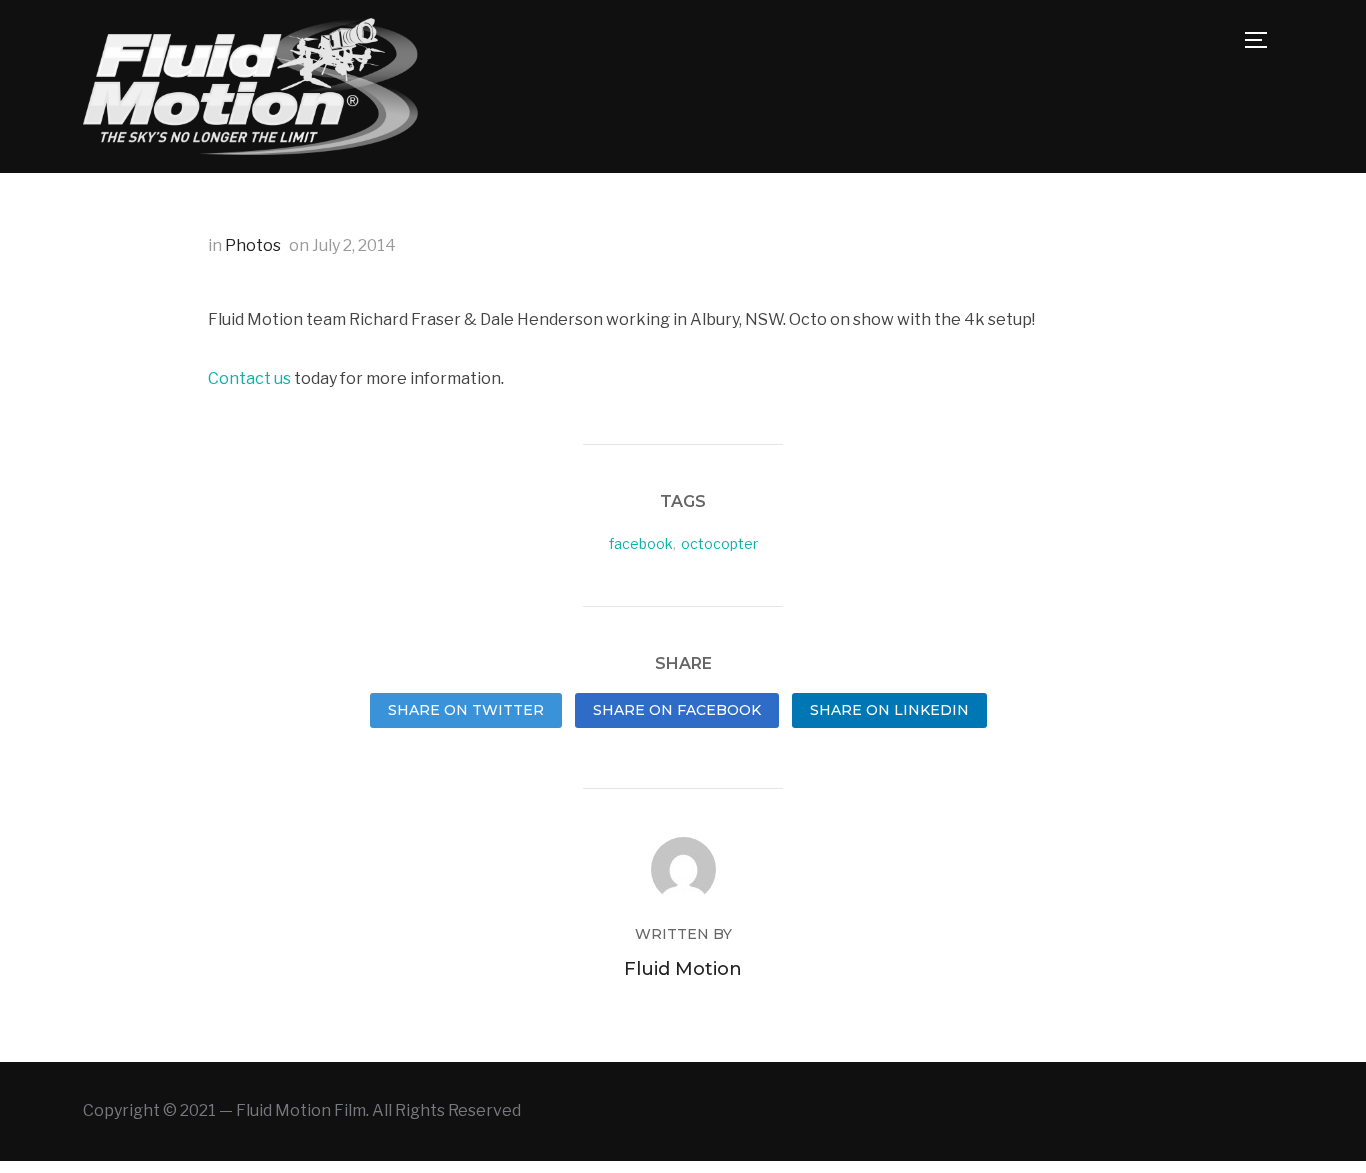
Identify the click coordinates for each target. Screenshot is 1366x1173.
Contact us (249, 378)
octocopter (719, 543)
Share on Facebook (677, 710)
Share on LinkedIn (889, 710)
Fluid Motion (683, 969)
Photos (253, 245)
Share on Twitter (466, 710)
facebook (641, 543)
